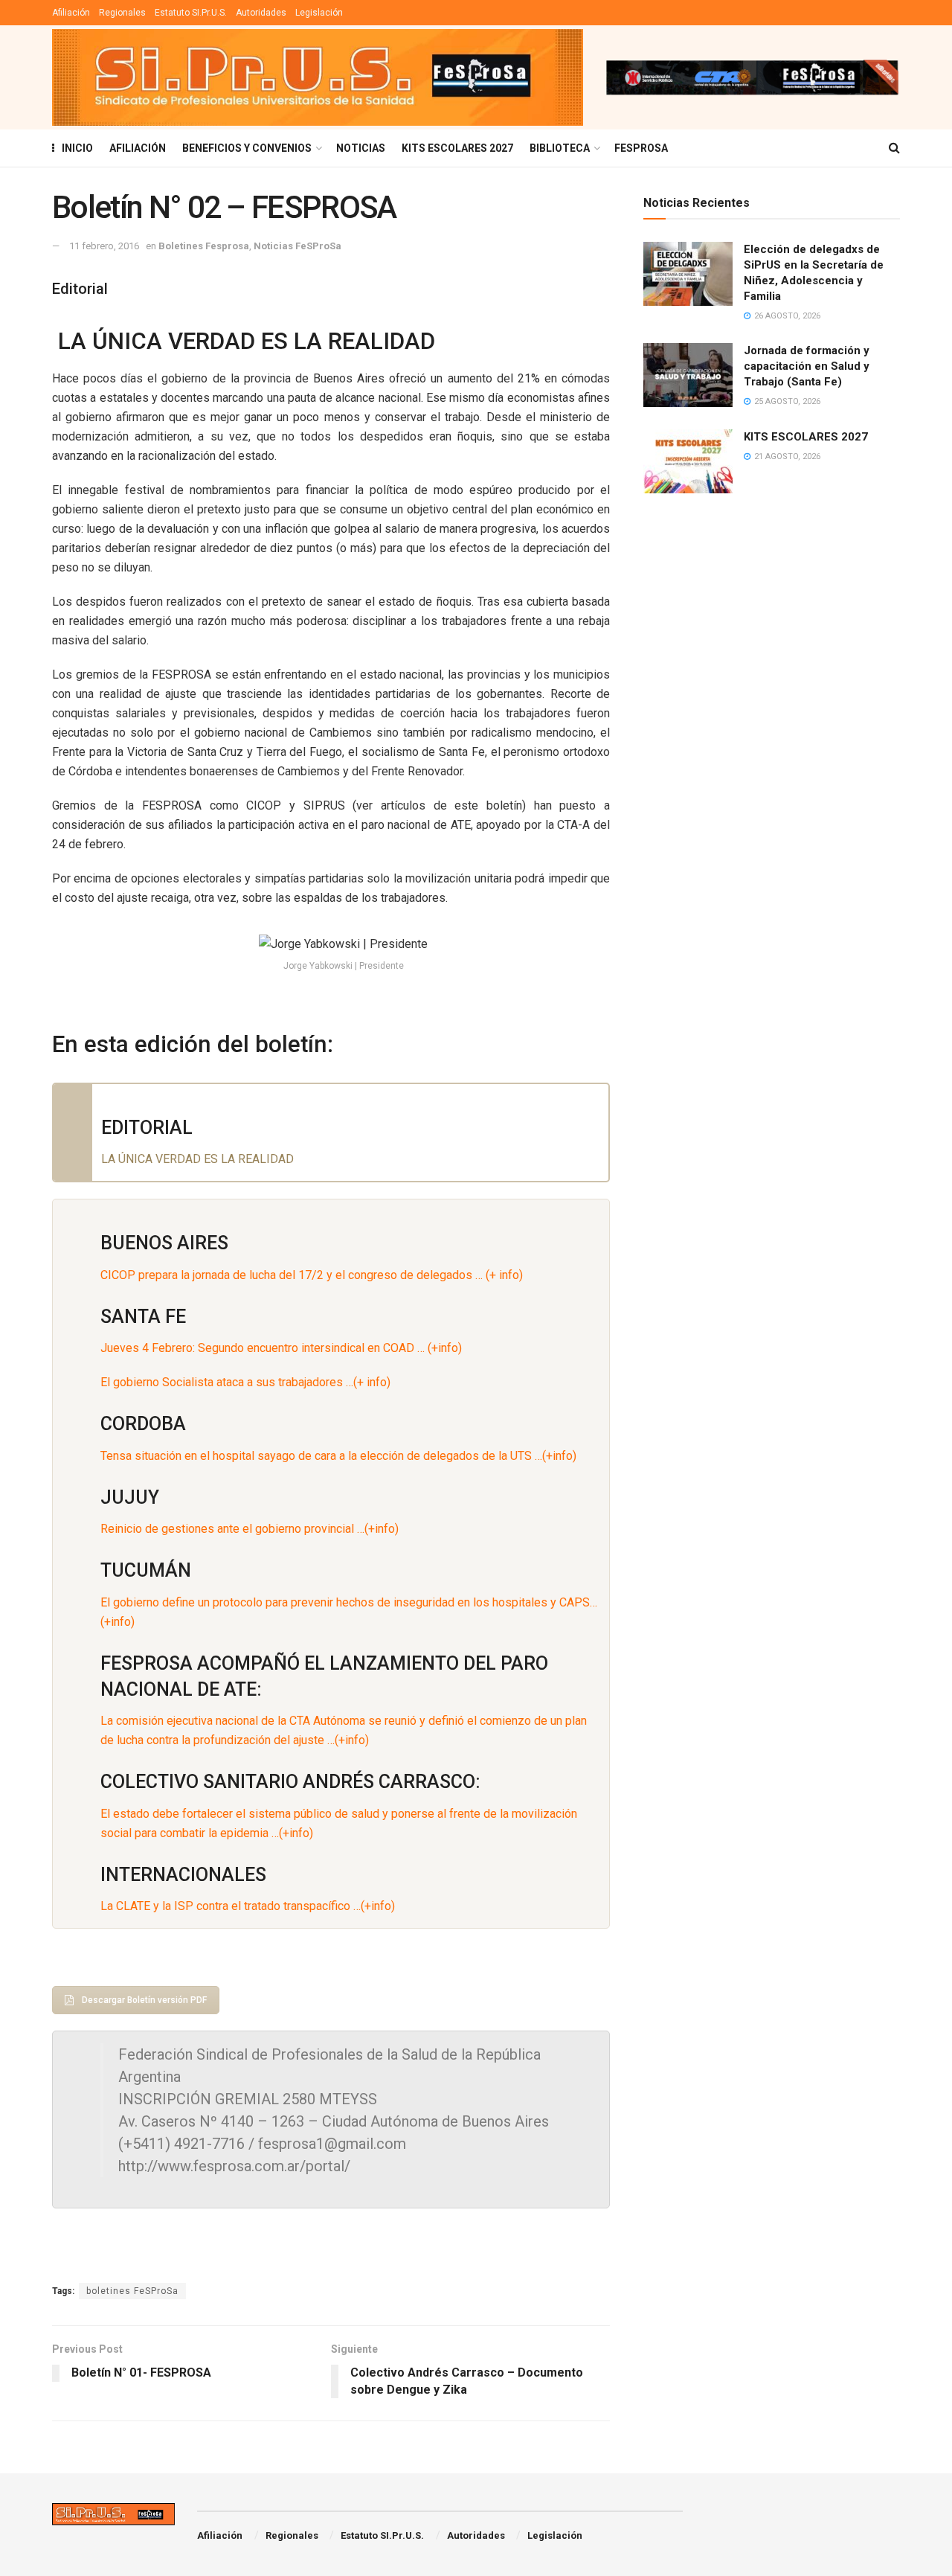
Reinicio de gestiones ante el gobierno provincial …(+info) (250, 1529)
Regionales (122, 13)
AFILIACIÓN (138, 148)
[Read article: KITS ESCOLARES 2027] (688, 461)
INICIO (77, 148)
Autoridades (261, 13)
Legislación (319, 13)
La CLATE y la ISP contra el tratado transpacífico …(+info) (248, 1906)
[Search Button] (894, 148)
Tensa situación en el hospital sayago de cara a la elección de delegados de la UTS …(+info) (338, 1456)
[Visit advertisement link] (752, 77)
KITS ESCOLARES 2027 (457, 148)
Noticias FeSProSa (297, 246)
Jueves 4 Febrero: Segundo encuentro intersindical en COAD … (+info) (281, 1348)
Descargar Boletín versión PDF (144, 2000)
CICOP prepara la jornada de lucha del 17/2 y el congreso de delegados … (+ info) (312, 1275)
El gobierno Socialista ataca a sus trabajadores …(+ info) (245, 1382)
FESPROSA (641, 148)
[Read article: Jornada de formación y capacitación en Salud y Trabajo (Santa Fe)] (688, 375)
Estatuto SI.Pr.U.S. (191, 13)
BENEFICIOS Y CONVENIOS (247, 148)
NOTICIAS (361, 148)
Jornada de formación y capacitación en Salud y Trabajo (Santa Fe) (807, 366)
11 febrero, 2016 (104, 246)
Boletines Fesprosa (204, 246)
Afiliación (71, 13)
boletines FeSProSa (132, 2291)
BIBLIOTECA (560, 148)
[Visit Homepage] (318, 77)
